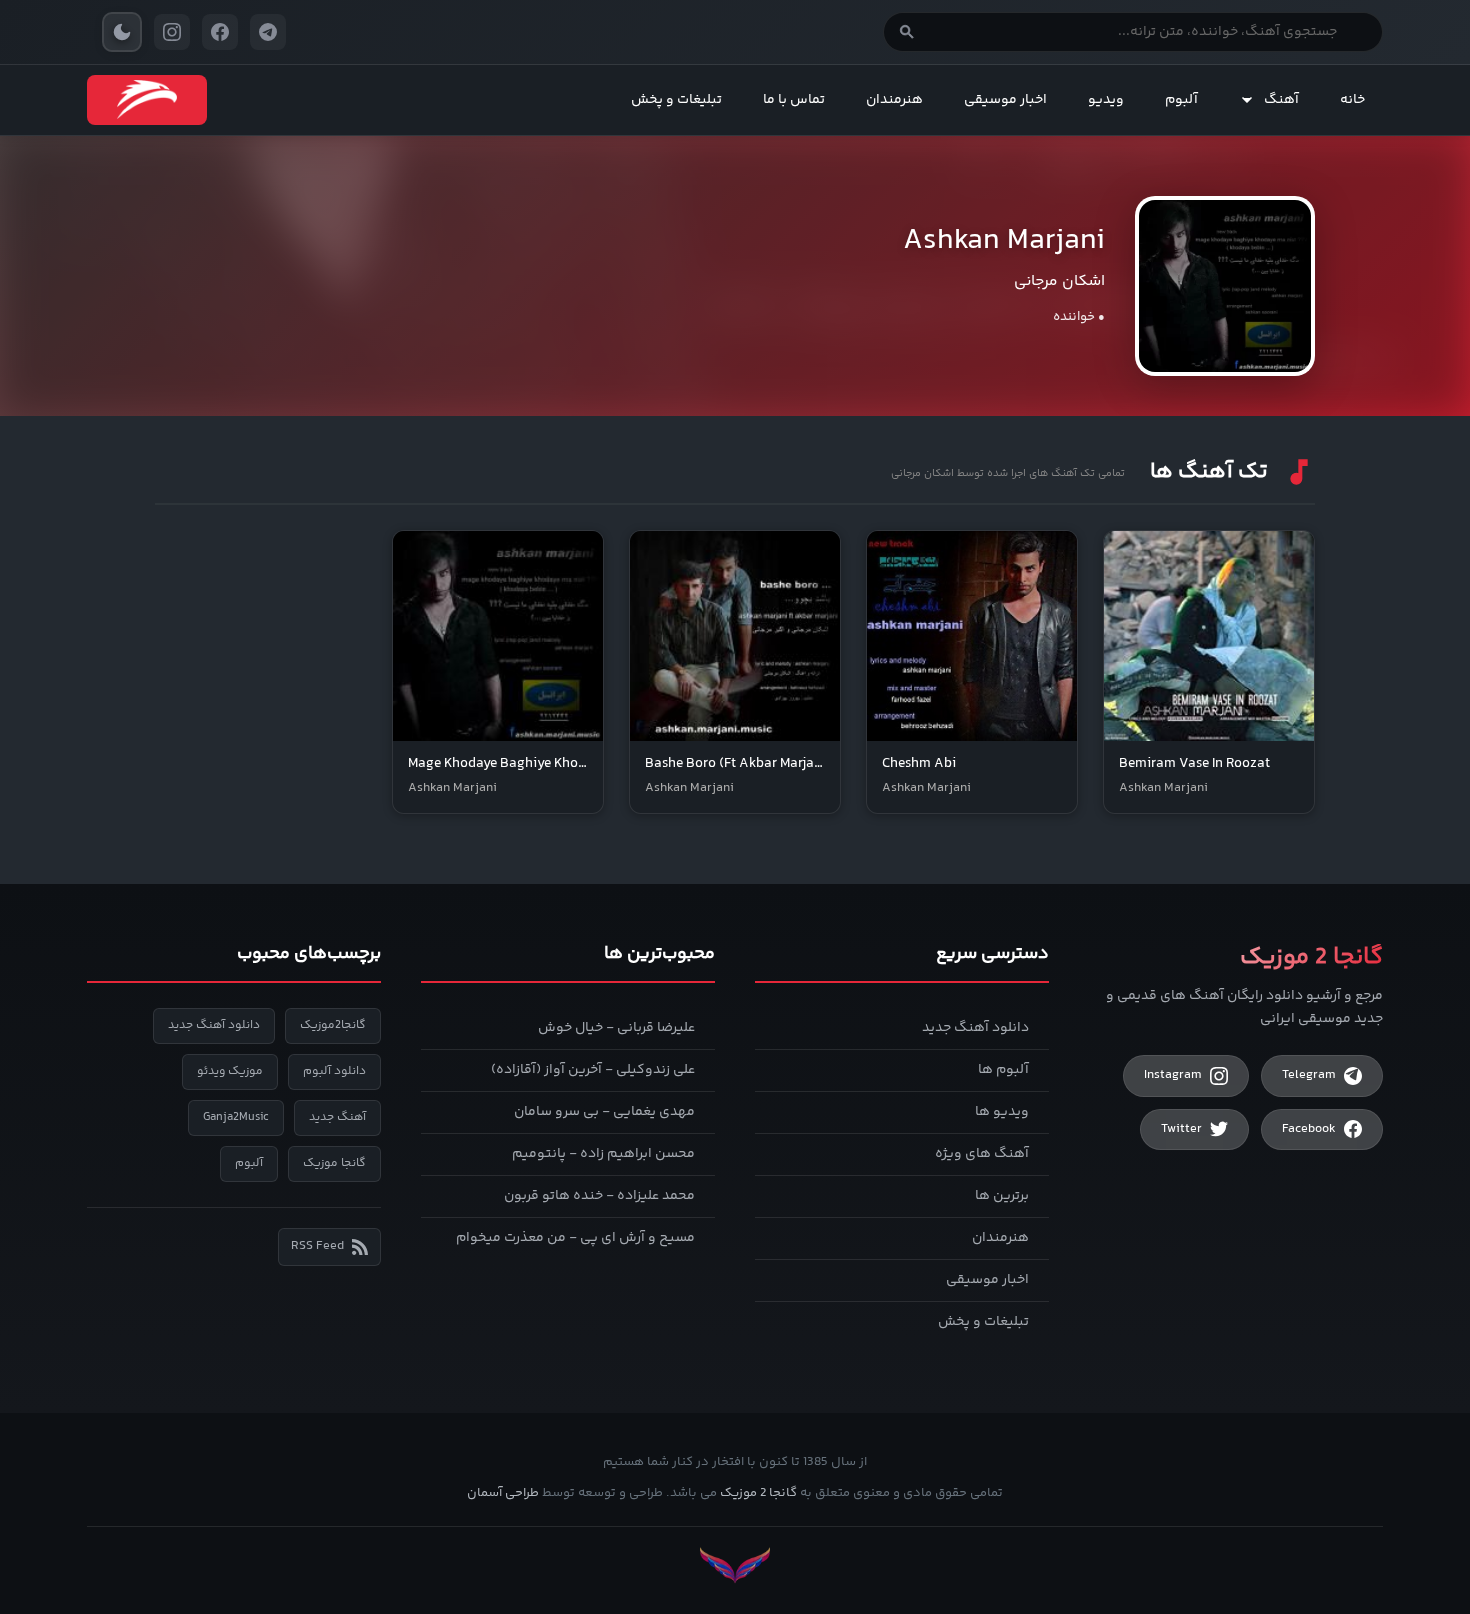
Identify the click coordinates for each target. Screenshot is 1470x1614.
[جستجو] (907, 32)
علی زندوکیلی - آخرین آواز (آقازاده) (593, 1070)
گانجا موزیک (334, 1163)
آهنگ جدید (337, 1117)
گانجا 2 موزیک (758, 1493)
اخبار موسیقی (1005, 100)
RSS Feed (317, 1246)
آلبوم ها (1003, 1070)
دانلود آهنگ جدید (975, 1028)
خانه (1352, 100)
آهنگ (1281, 100)
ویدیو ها (1002, 1112)
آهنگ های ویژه (982, 1154)
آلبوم (1181, 100)
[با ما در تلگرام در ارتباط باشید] (268, 32)
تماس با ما (794, 100)
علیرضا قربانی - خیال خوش (616, 1028)
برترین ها (1002, 1196)
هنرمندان (894, 100)
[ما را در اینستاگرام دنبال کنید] (172, 32)
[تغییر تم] (122, 32)
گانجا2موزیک (333, 1025)
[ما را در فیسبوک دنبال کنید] (220, 32)
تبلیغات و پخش (676, 100)
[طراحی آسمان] (735, 1565)
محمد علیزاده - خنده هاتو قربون (599, 1196)
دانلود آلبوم (334, 1071)
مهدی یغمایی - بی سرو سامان (604, 1112)
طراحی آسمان (503, 1493)
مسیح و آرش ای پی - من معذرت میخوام (575, 1238)
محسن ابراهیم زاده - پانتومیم (603, 1154)
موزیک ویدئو (230, 1071)
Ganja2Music (236, 1117)
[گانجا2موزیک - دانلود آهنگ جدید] (147, 100)
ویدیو (1106, 100)
